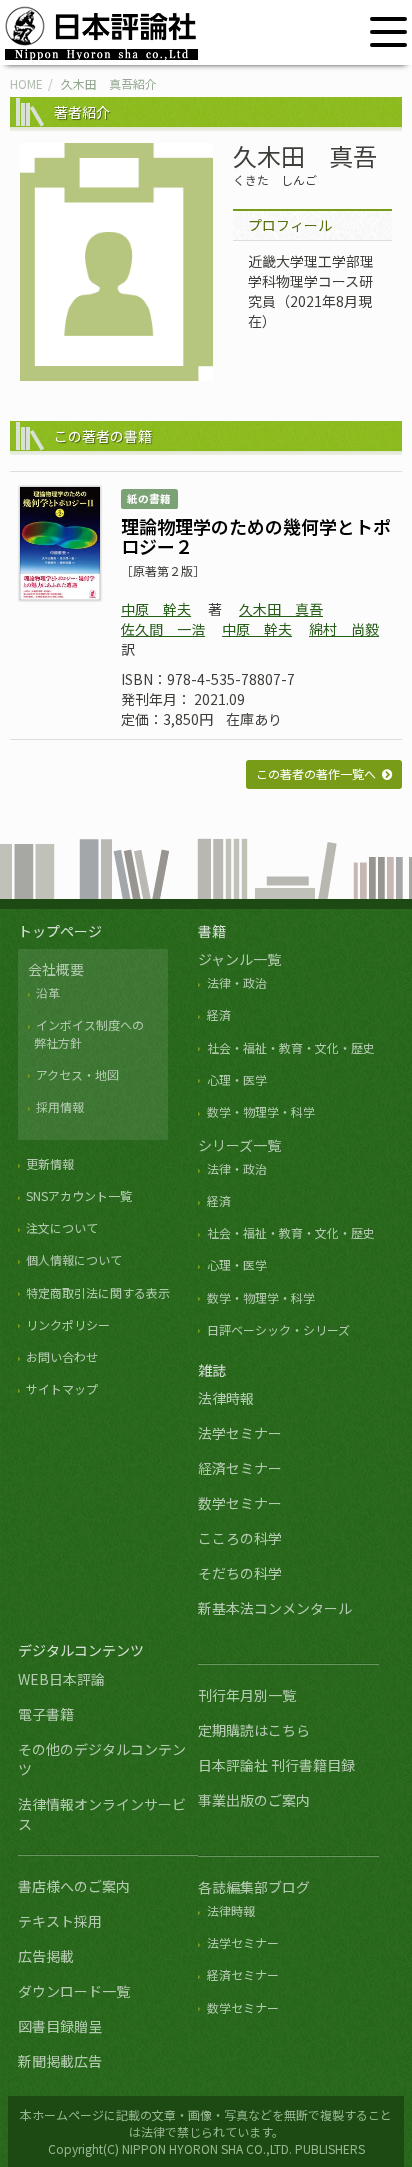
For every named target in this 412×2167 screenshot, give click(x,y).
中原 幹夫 (156, 609)
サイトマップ (62, 1388)
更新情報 (50, 1163)
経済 (218, 1014)
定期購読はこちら (254, 1730)
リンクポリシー (68, 1324)
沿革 (48, 992)
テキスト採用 (60, 1921)
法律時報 (226, 1398)
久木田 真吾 (281, 609)
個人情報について (74, 1259)
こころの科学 (240, 1538)
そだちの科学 (240, 1573)
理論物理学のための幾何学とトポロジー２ (256, 536)
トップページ (60, 931)
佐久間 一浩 (163, 629)
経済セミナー (240, 1468)
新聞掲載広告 (60, 2061)
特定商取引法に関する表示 (98, 1292)
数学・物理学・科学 (260, 1111)
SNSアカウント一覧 (79, 1195)
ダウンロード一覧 (74, 1991)
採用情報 (60, 1106)
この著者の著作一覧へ (316, 773)
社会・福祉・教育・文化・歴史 (290, 1047)
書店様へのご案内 (74, 1886)
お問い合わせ (62, 1356)
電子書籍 (46, 1714)
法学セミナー (240, 1433)
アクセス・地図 (77, 1074)
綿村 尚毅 (344, 629)
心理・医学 (236, 1079)
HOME (26, 83)
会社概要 (56, 969)
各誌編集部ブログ (254, 1887)
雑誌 (212, 1370)
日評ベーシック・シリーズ (278, 1329)
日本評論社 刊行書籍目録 (276, 1765)
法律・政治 (236, 982)
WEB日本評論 (61, 1679)
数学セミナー (240, 1503)
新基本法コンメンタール (275, 1608)
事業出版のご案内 (254, 1800)
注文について (62, 1227)
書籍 (212, 931)
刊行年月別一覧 (247, 1695)
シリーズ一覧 (239, 1145)
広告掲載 (46, 1956)
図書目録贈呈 (60, 2026)
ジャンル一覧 (239, 959)
